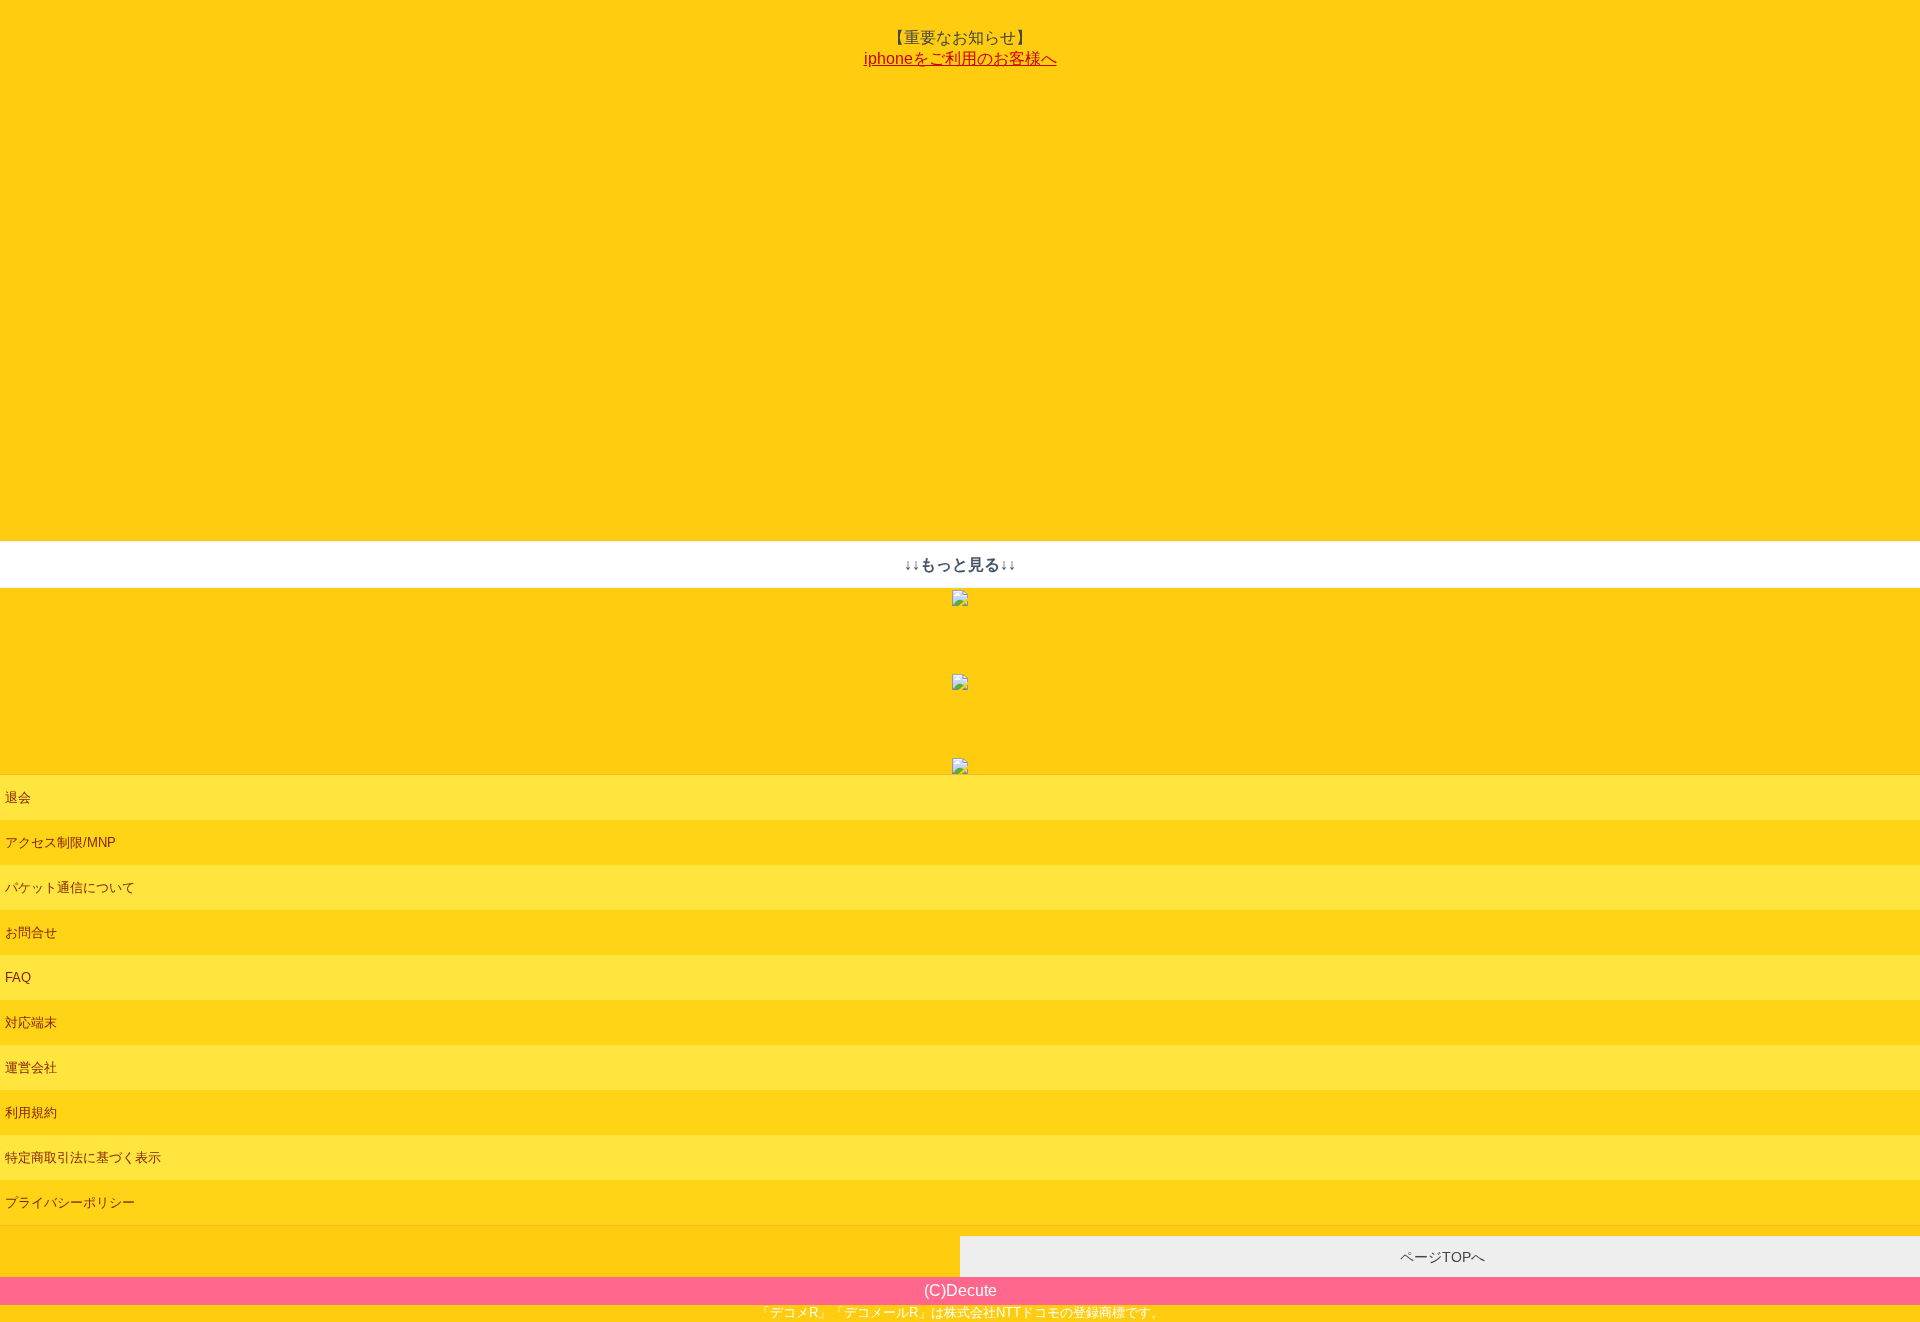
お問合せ (31, 932)
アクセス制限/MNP (60, 842)
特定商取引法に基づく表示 (83, 1157)
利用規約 (31, 1112)
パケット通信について (70, 887)
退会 (18, 797)
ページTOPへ (1440, 1257)
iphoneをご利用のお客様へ (960, 58)
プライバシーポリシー (70, 1202)
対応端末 (31, 1022)
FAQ (18, 977)
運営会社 (31, 1067)
